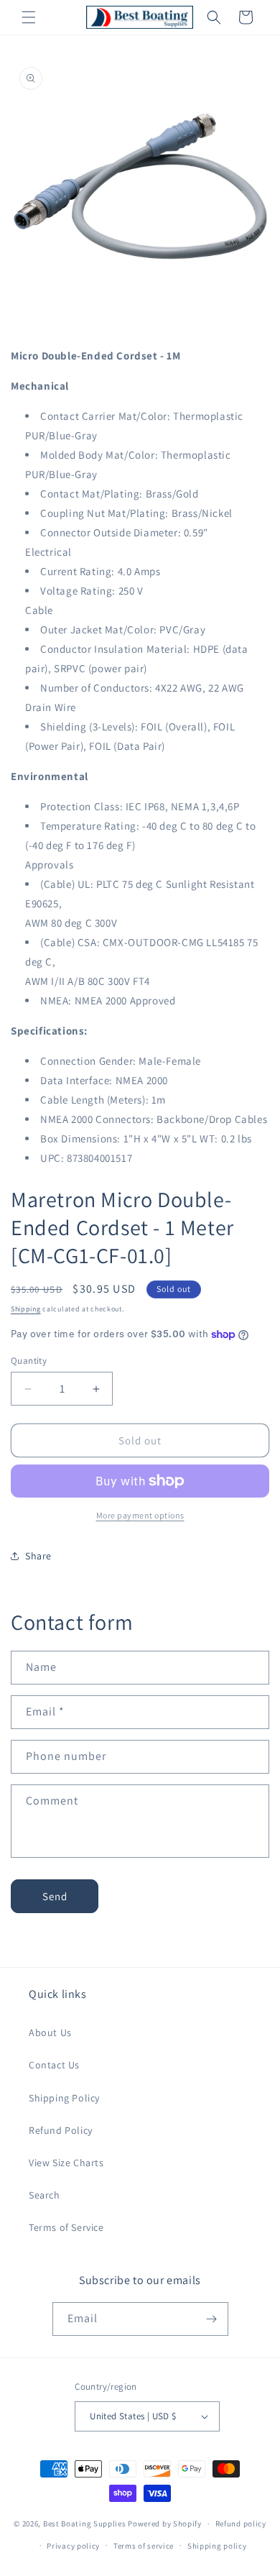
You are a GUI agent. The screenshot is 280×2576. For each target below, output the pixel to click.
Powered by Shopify (165, 2524)
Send (55, 1896)
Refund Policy (61, 2130)
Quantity (29, 1361)
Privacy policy (73, 2546)
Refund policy (241, 2524)
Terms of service (144, 2546)
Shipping (26, 1309)
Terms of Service (66, 2227)
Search (45, 2195)
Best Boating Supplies (85, 2524)
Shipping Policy (64, 2098)
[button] (29, 17)
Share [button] (38, 1556)
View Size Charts (66, 2163)
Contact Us (54, 2065)
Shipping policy (217, 2546)
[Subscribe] (212, 2319)
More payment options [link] (140, 1515)
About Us (50, 2032)
